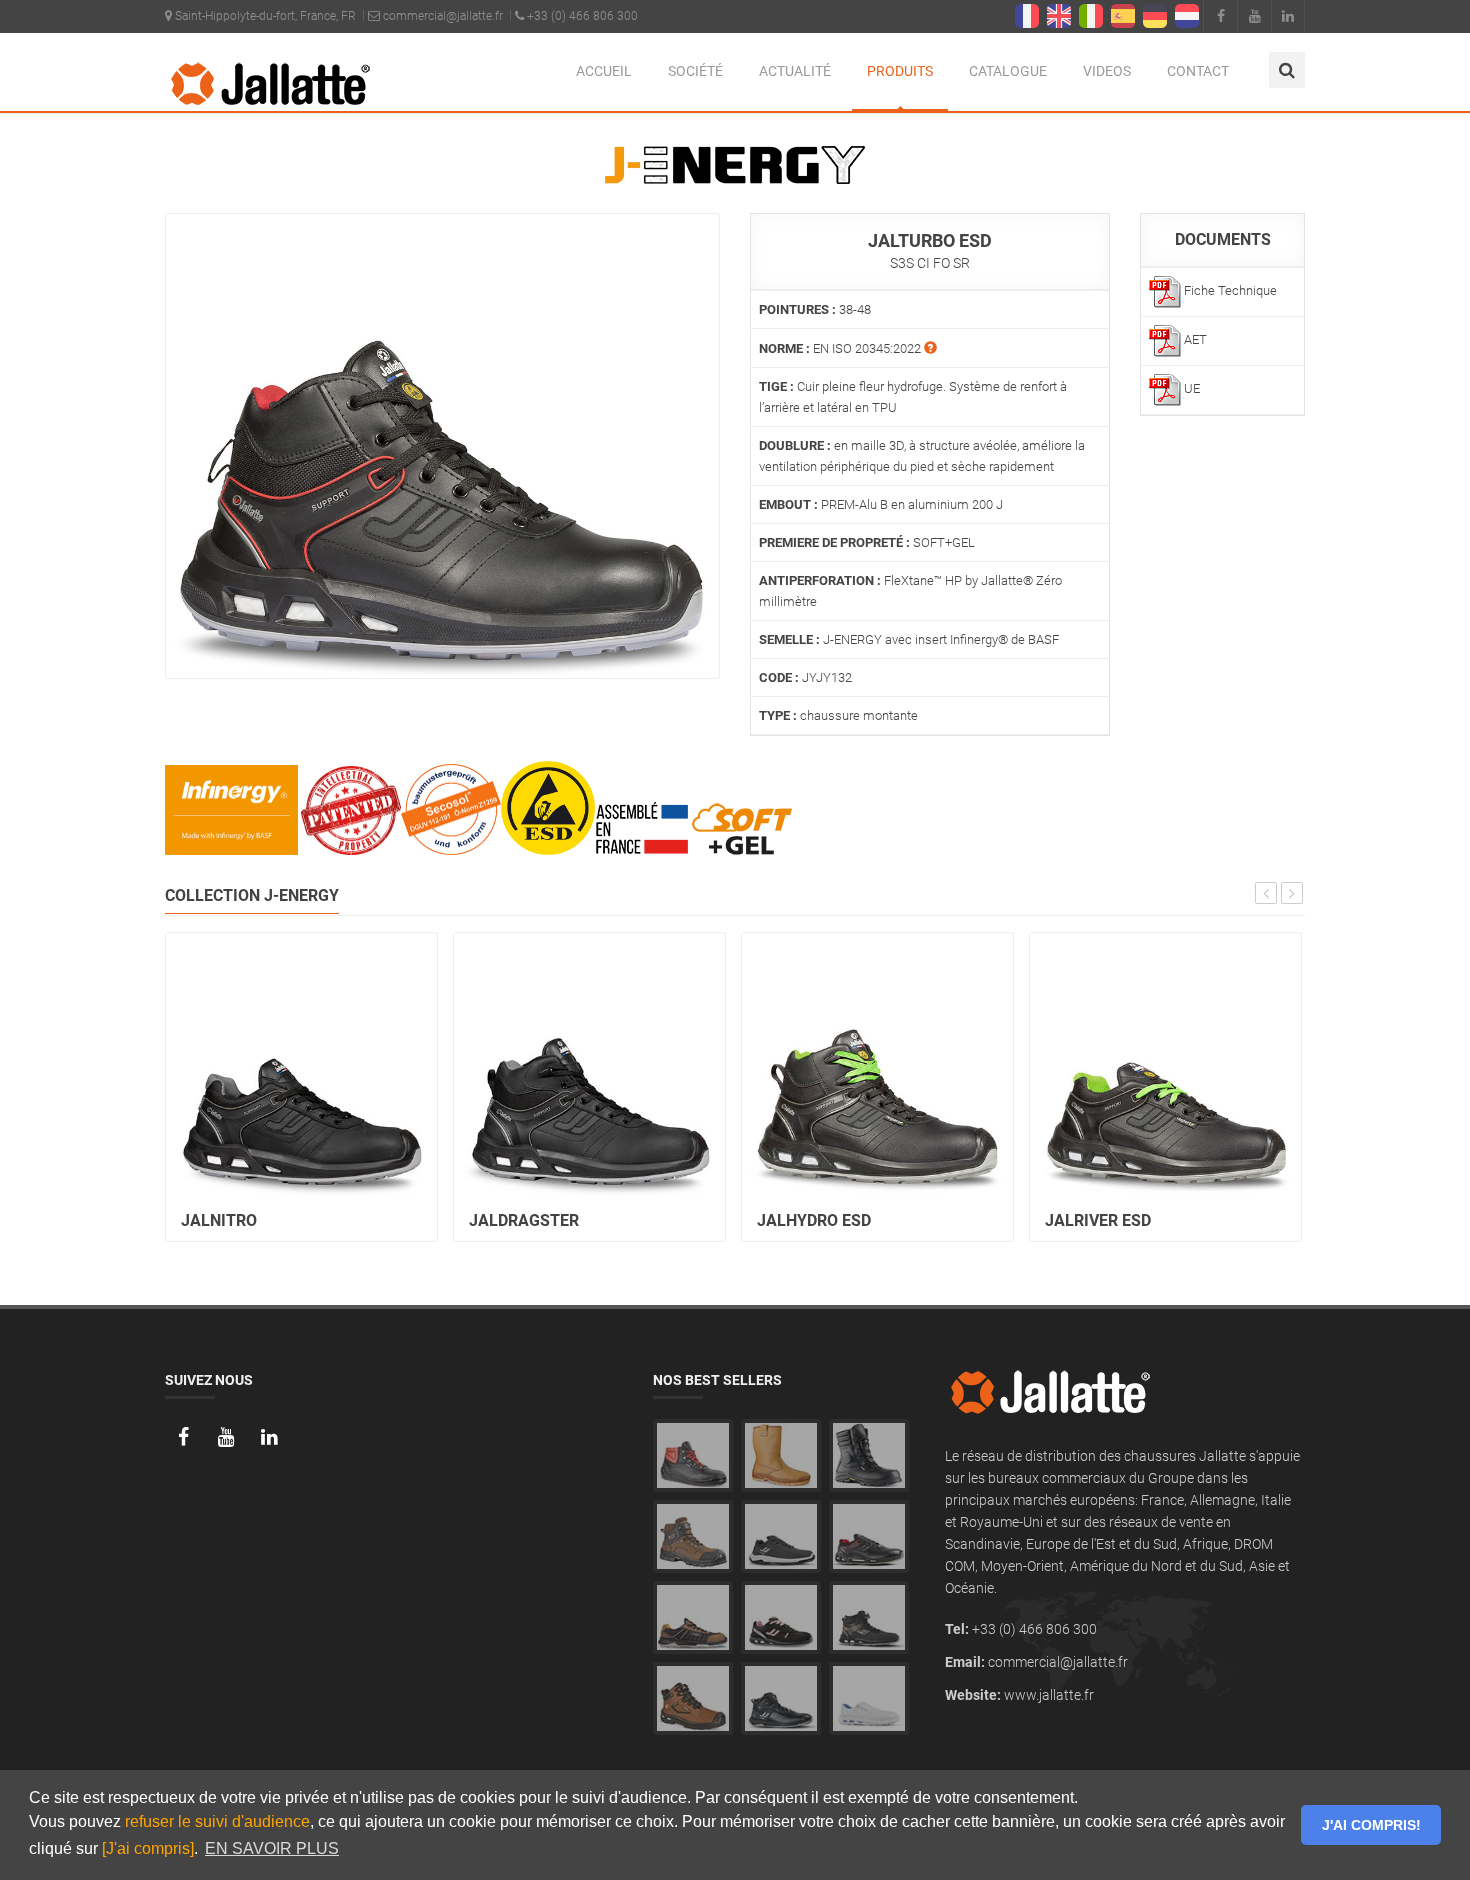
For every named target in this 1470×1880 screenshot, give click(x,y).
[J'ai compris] (148, 1848)
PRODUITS (900, 71)
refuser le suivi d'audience (217, 1821)
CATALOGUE (1008, 71)
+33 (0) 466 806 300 (581, 16)
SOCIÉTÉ (695, 71)
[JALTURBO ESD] (442, 445)
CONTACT (1198, 71)
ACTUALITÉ (795, 71)
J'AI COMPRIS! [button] (1371, 1825)
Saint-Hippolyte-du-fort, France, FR (264, 16)
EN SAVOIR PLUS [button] (272, 1848)
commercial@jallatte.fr (441, 16)
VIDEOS (1107, 71)
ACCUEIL (604, 71)
